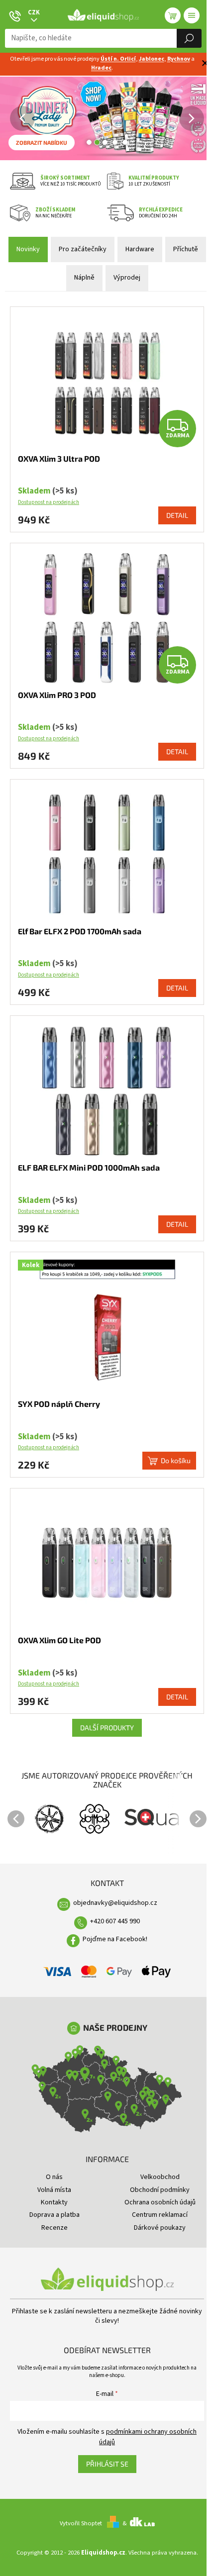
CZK (34, 12)
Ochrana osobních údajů (160, 2202)
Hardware (140, 249)
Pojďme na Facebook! (115, 1939)
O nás (54, 2177)
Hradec (101, 68)
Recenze (54, 2228)
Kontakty (54, 2202)
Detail (177, 515)
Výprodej (127, 278)
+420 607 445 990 (115, 1921)
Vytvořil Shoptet (81, 2523)
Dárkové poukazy (160, 2228)
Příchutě (186, 249)
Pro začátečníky (83, 249)
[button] (5, 118)
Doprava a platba (54, 2215)
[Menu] (192, 15)
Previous (16, 1819)
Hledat (189, 38)
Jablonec (152, 59)
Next (198, 1819)
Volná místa (54, 2190)
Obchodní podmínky (160, 2190)
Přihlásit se (107, 2464)
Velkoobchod (160, 2177)
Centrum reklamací (160, 2215)
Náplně (84, 278)
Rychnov (179, 59)
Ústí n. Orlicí (118, 59)
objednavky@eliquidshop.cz (115, 1903)
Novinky (28, 249)
